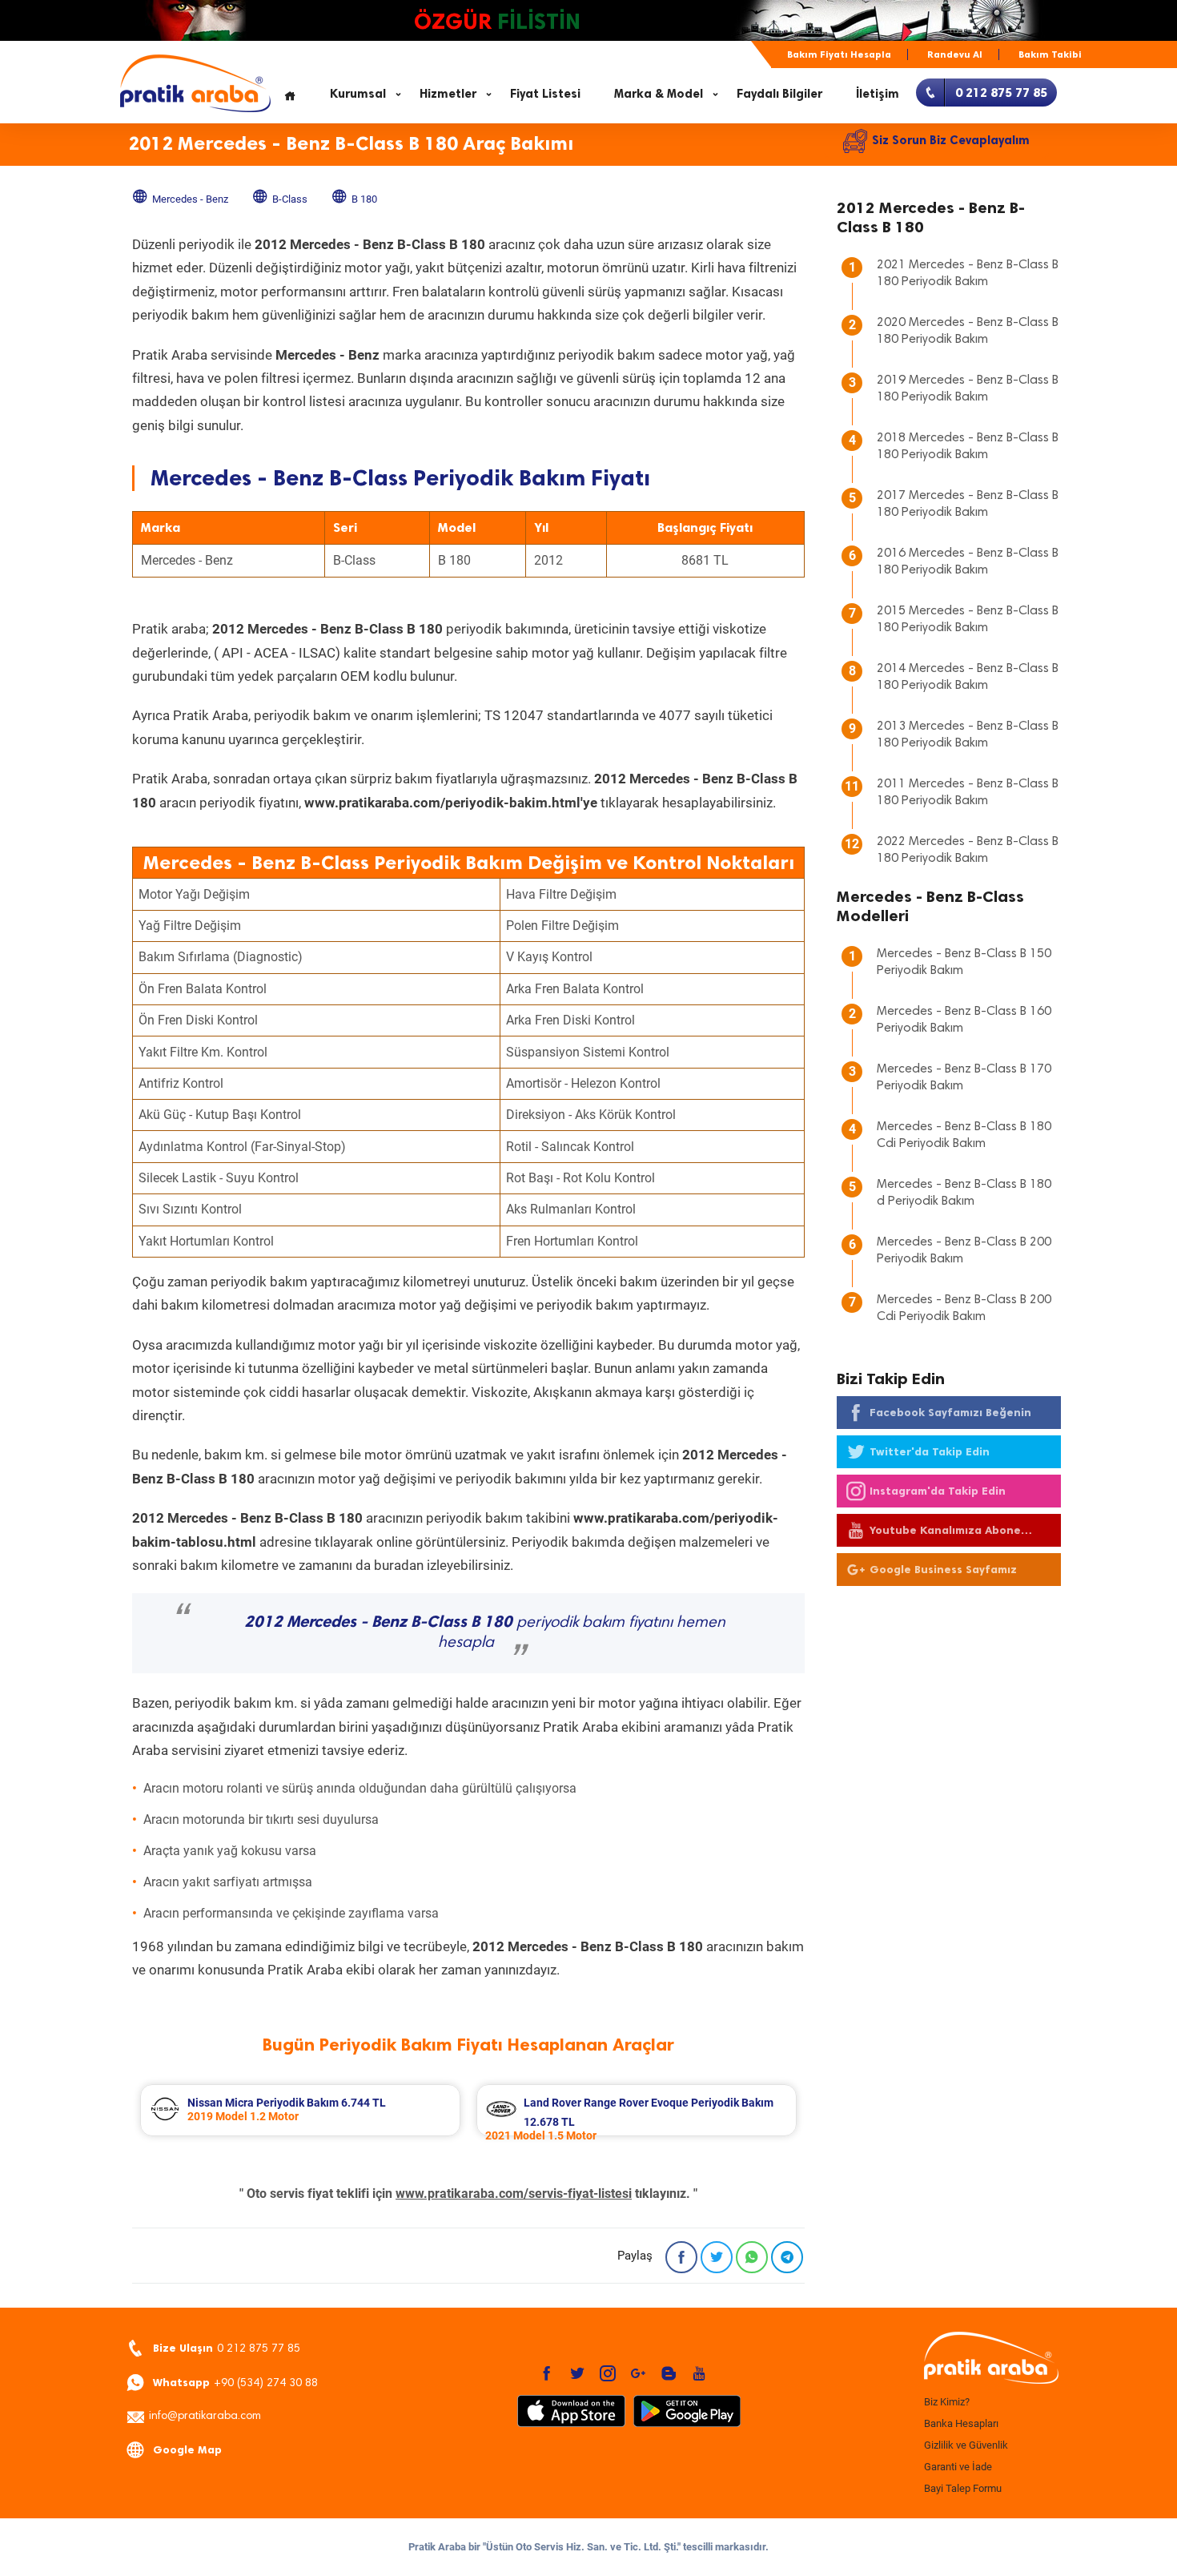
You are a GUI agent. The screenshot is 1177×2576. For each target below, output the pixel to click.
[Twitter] (717, 2257)
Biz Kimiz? (947, 2402)
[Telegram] (787, 2257)
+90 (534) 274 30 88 (235, 2383)
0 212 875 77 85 (227, 2348)
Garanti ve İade (958, 2467)
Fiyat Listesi (545, 94)
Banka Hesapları (961, 2423)
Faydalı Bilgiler (779, 94)
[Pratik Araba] (989, 2359)
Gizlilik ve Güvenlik (966, 2445)
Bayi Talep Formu (963, 2488)
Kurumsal (358, 94)
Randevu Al (955, 54)
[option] (300, 2110)
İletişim (878, 94)
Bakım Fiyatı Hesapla (839, 54)
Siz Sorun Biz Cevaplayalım (951, 140)
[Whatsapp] (752, 2257)
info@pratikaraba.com (205, 2417)
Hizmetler (448, 94)
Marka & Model (659, 94)
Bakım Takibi (1050, 54)
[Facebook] (681, 2257)
